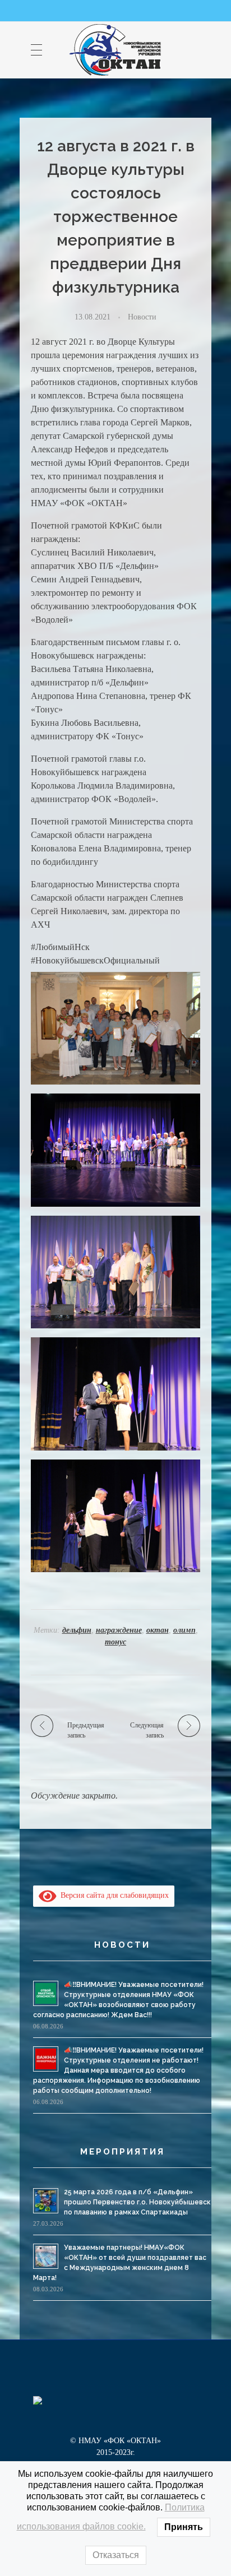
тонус (115, 1642)
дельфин (77, 1630)
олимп (184, 1630)
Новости (142, 317)
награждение (119, 1630)
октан (158, 1630)
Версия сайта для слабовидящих (113, 1895)
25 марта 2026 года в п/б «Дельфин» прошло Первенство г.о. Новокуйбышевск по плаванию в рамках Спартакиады (137, 2202)
